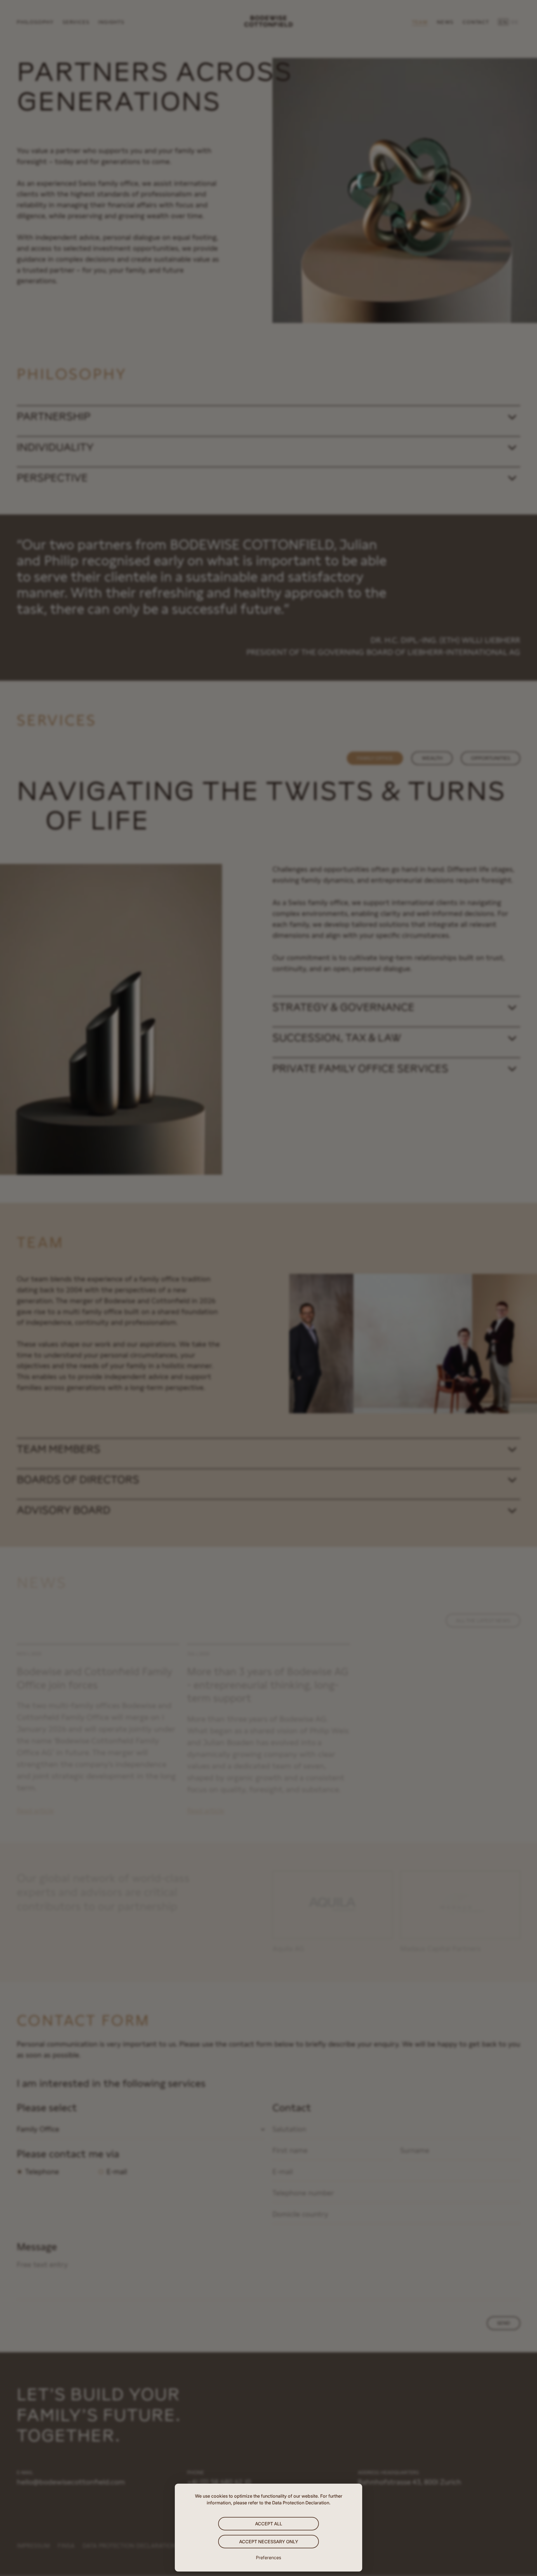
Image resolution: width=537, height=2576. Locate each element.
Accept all (269, 2524)
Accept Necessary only (269, 2542)
